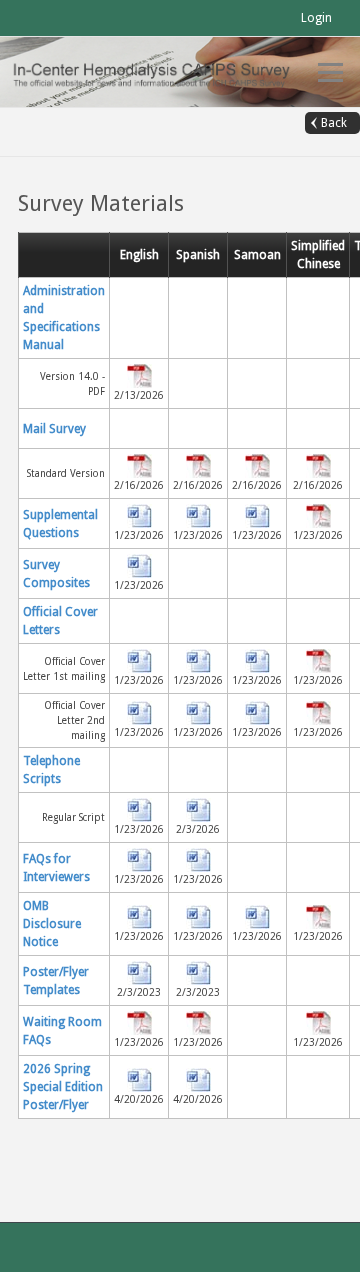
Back (334, 123)
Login (316, 18)
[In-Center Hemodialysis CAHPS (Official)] (160, 71)
